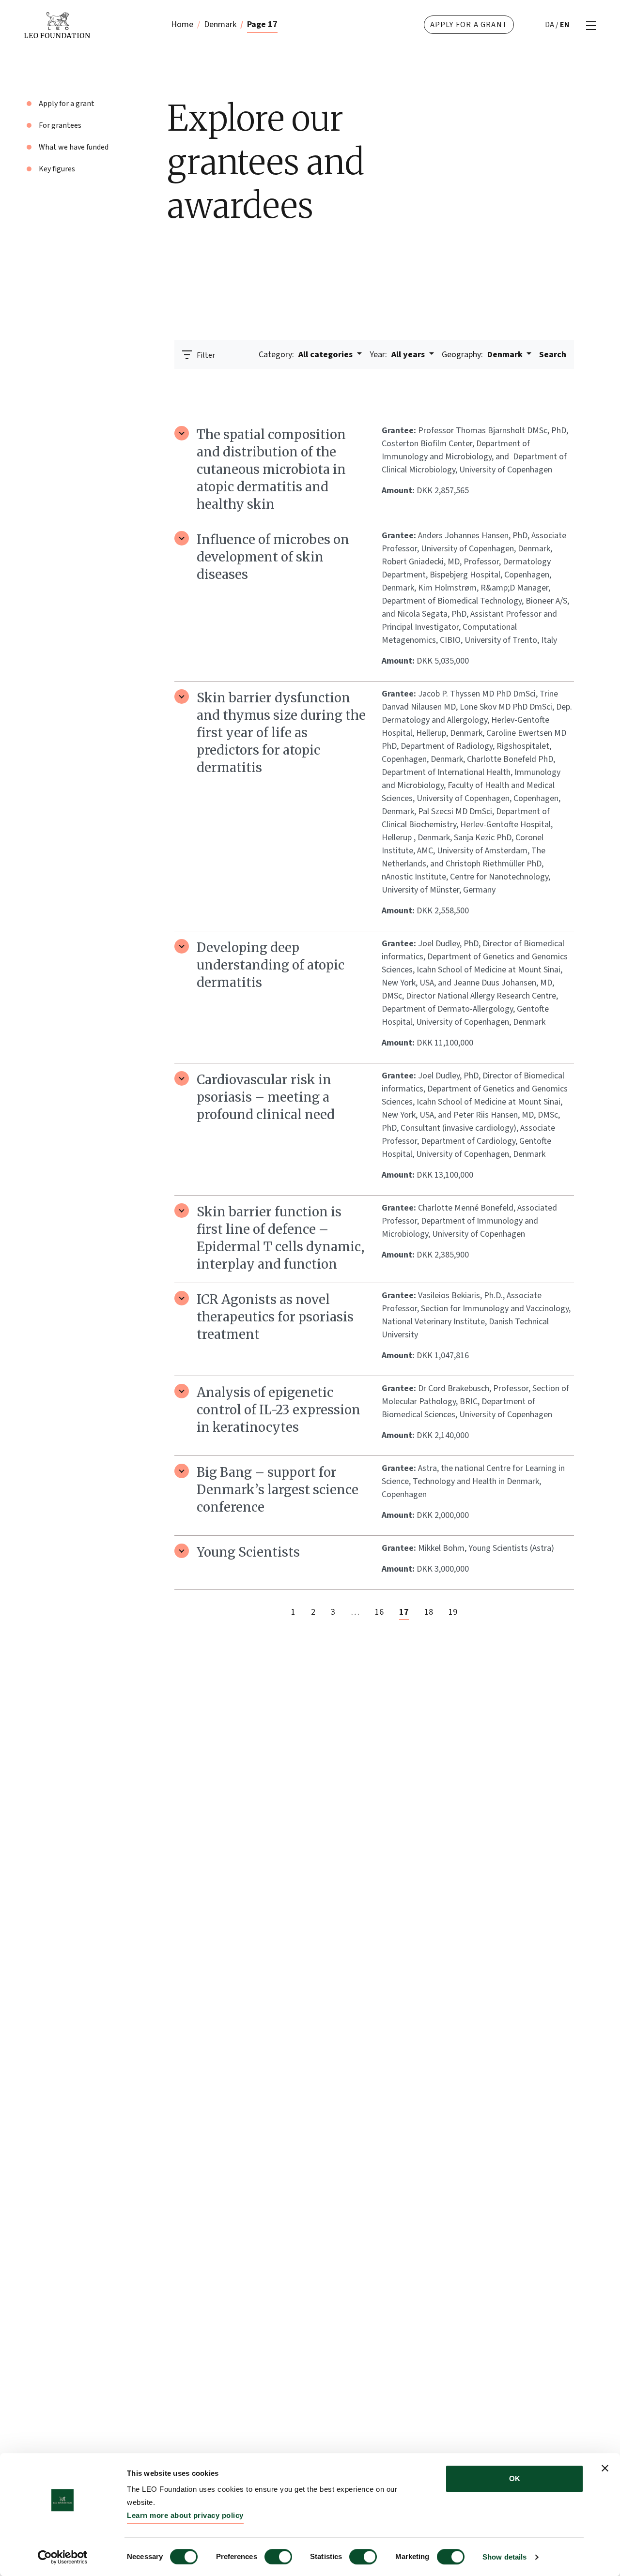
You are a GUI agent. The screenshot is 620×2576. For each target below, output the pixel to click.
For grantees (60, 125)
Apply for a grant (469, 25)
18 (429, 1612)
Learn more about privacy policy (185, 2515)
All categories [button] (307, 355)
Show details (504, 2557)
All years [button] (398, 355)
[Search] (561, 382)
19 (453, 1612)
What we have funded (74, 147)
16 (379, 1612)
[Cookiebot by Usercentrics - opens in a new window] (63, 2557)
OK (515, 2478)
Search (553, 355)
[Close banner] (605, 2468)
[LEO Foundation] (82, 25)
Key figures (57, 169)
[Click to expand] (182, 433)
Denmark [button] (483, 355)
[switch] (278, 2557)
